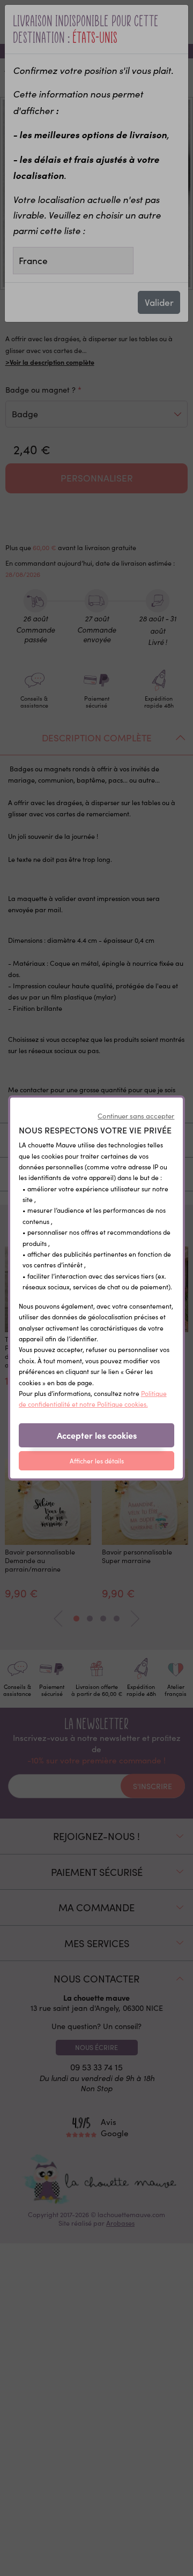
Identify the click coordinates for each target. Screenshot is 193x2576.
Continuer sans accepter (136, 1116)
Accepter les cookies (97, 1435)
